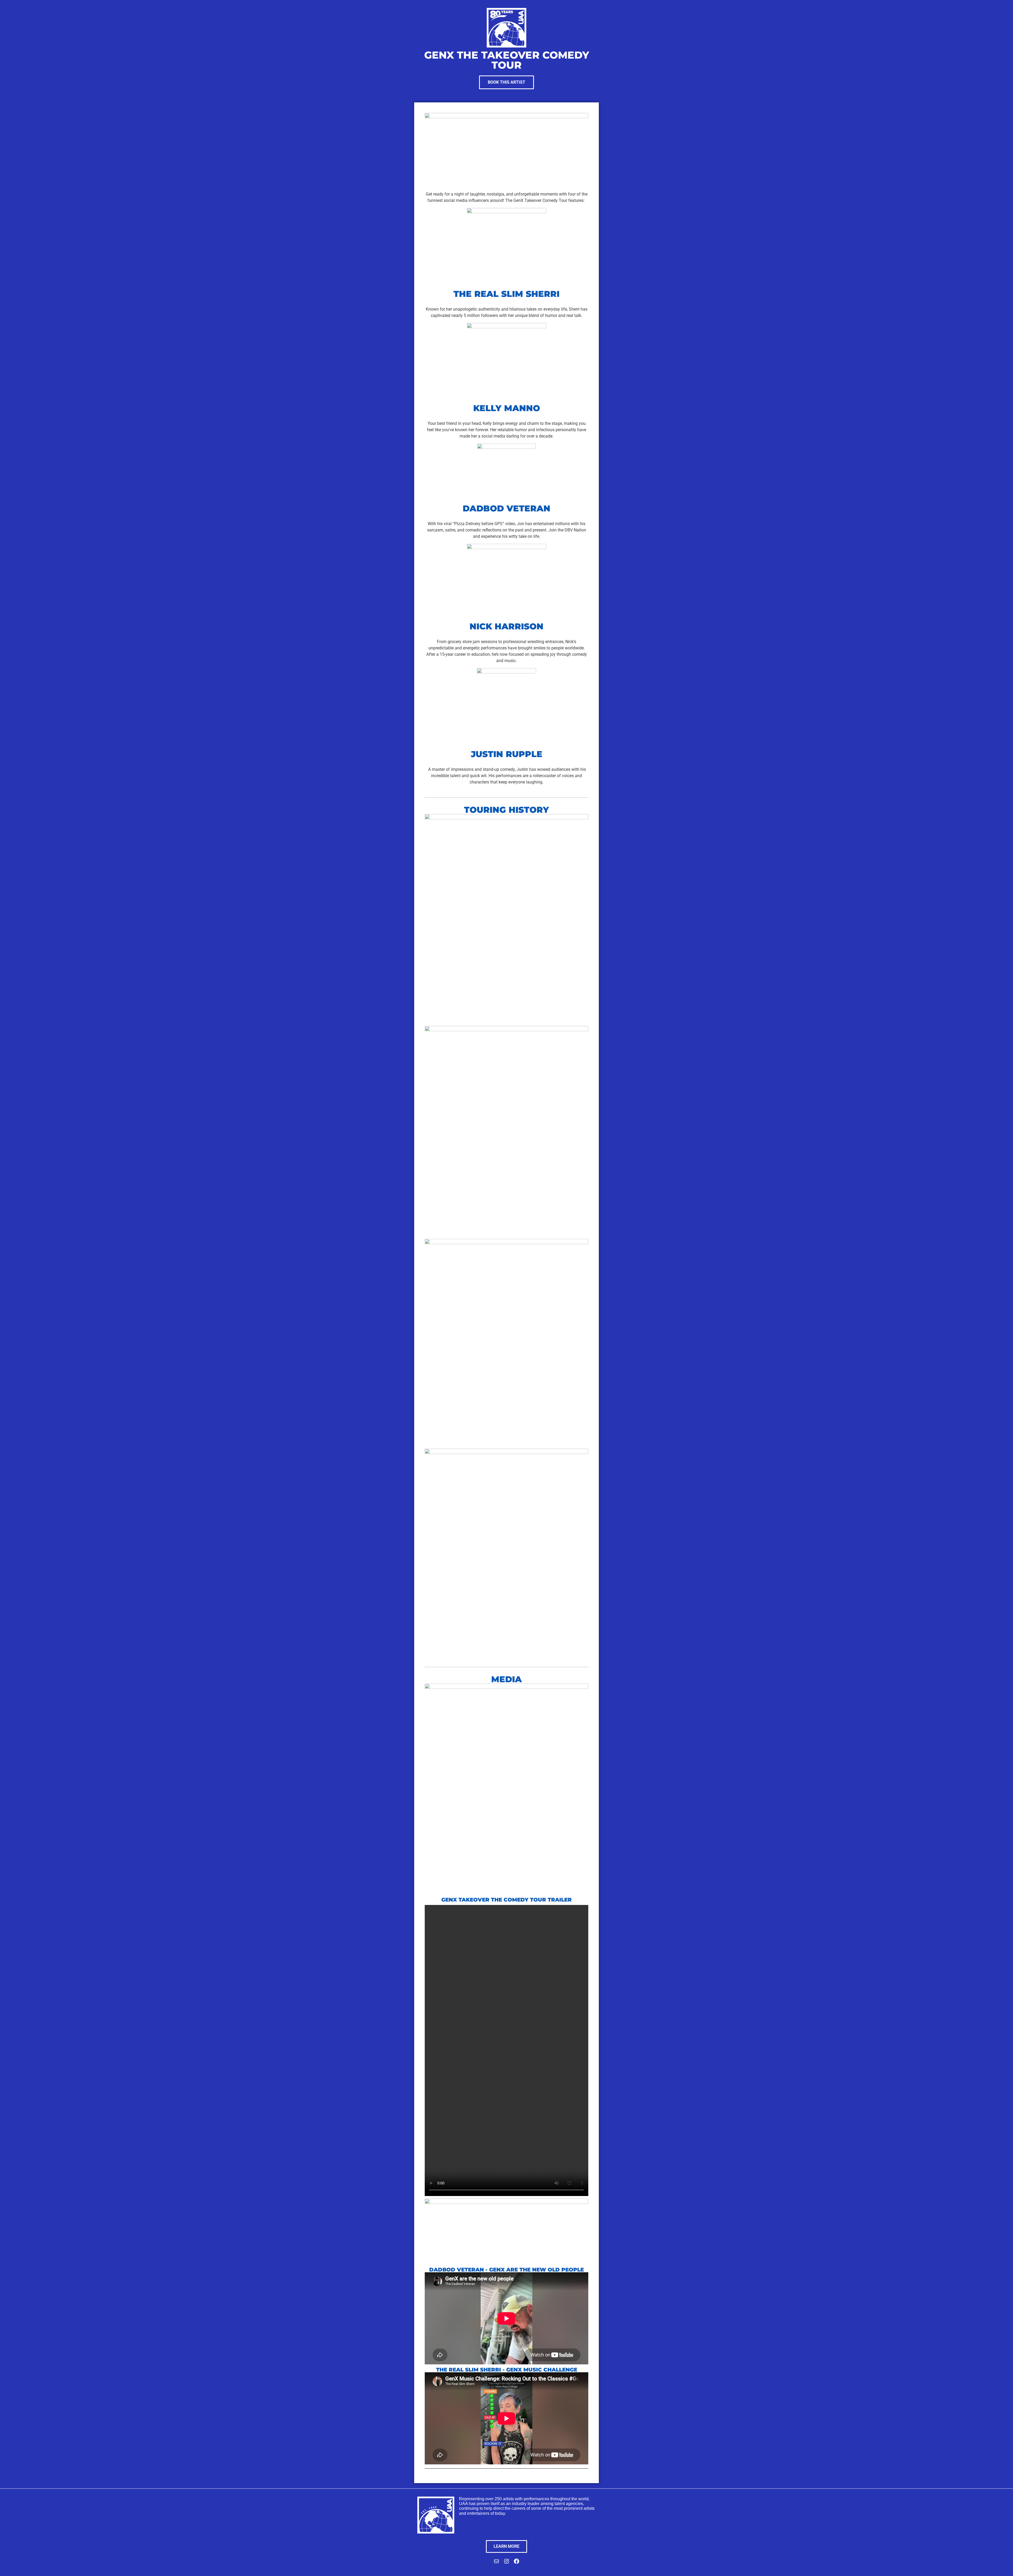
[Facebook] (517, 2563)
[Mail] (496, 2563)
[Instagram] (506, 2563)
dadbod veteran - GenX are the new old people (506, 2270)
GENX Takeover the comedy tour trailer (506, 1900)
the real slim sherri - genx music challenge (507, 2370)
